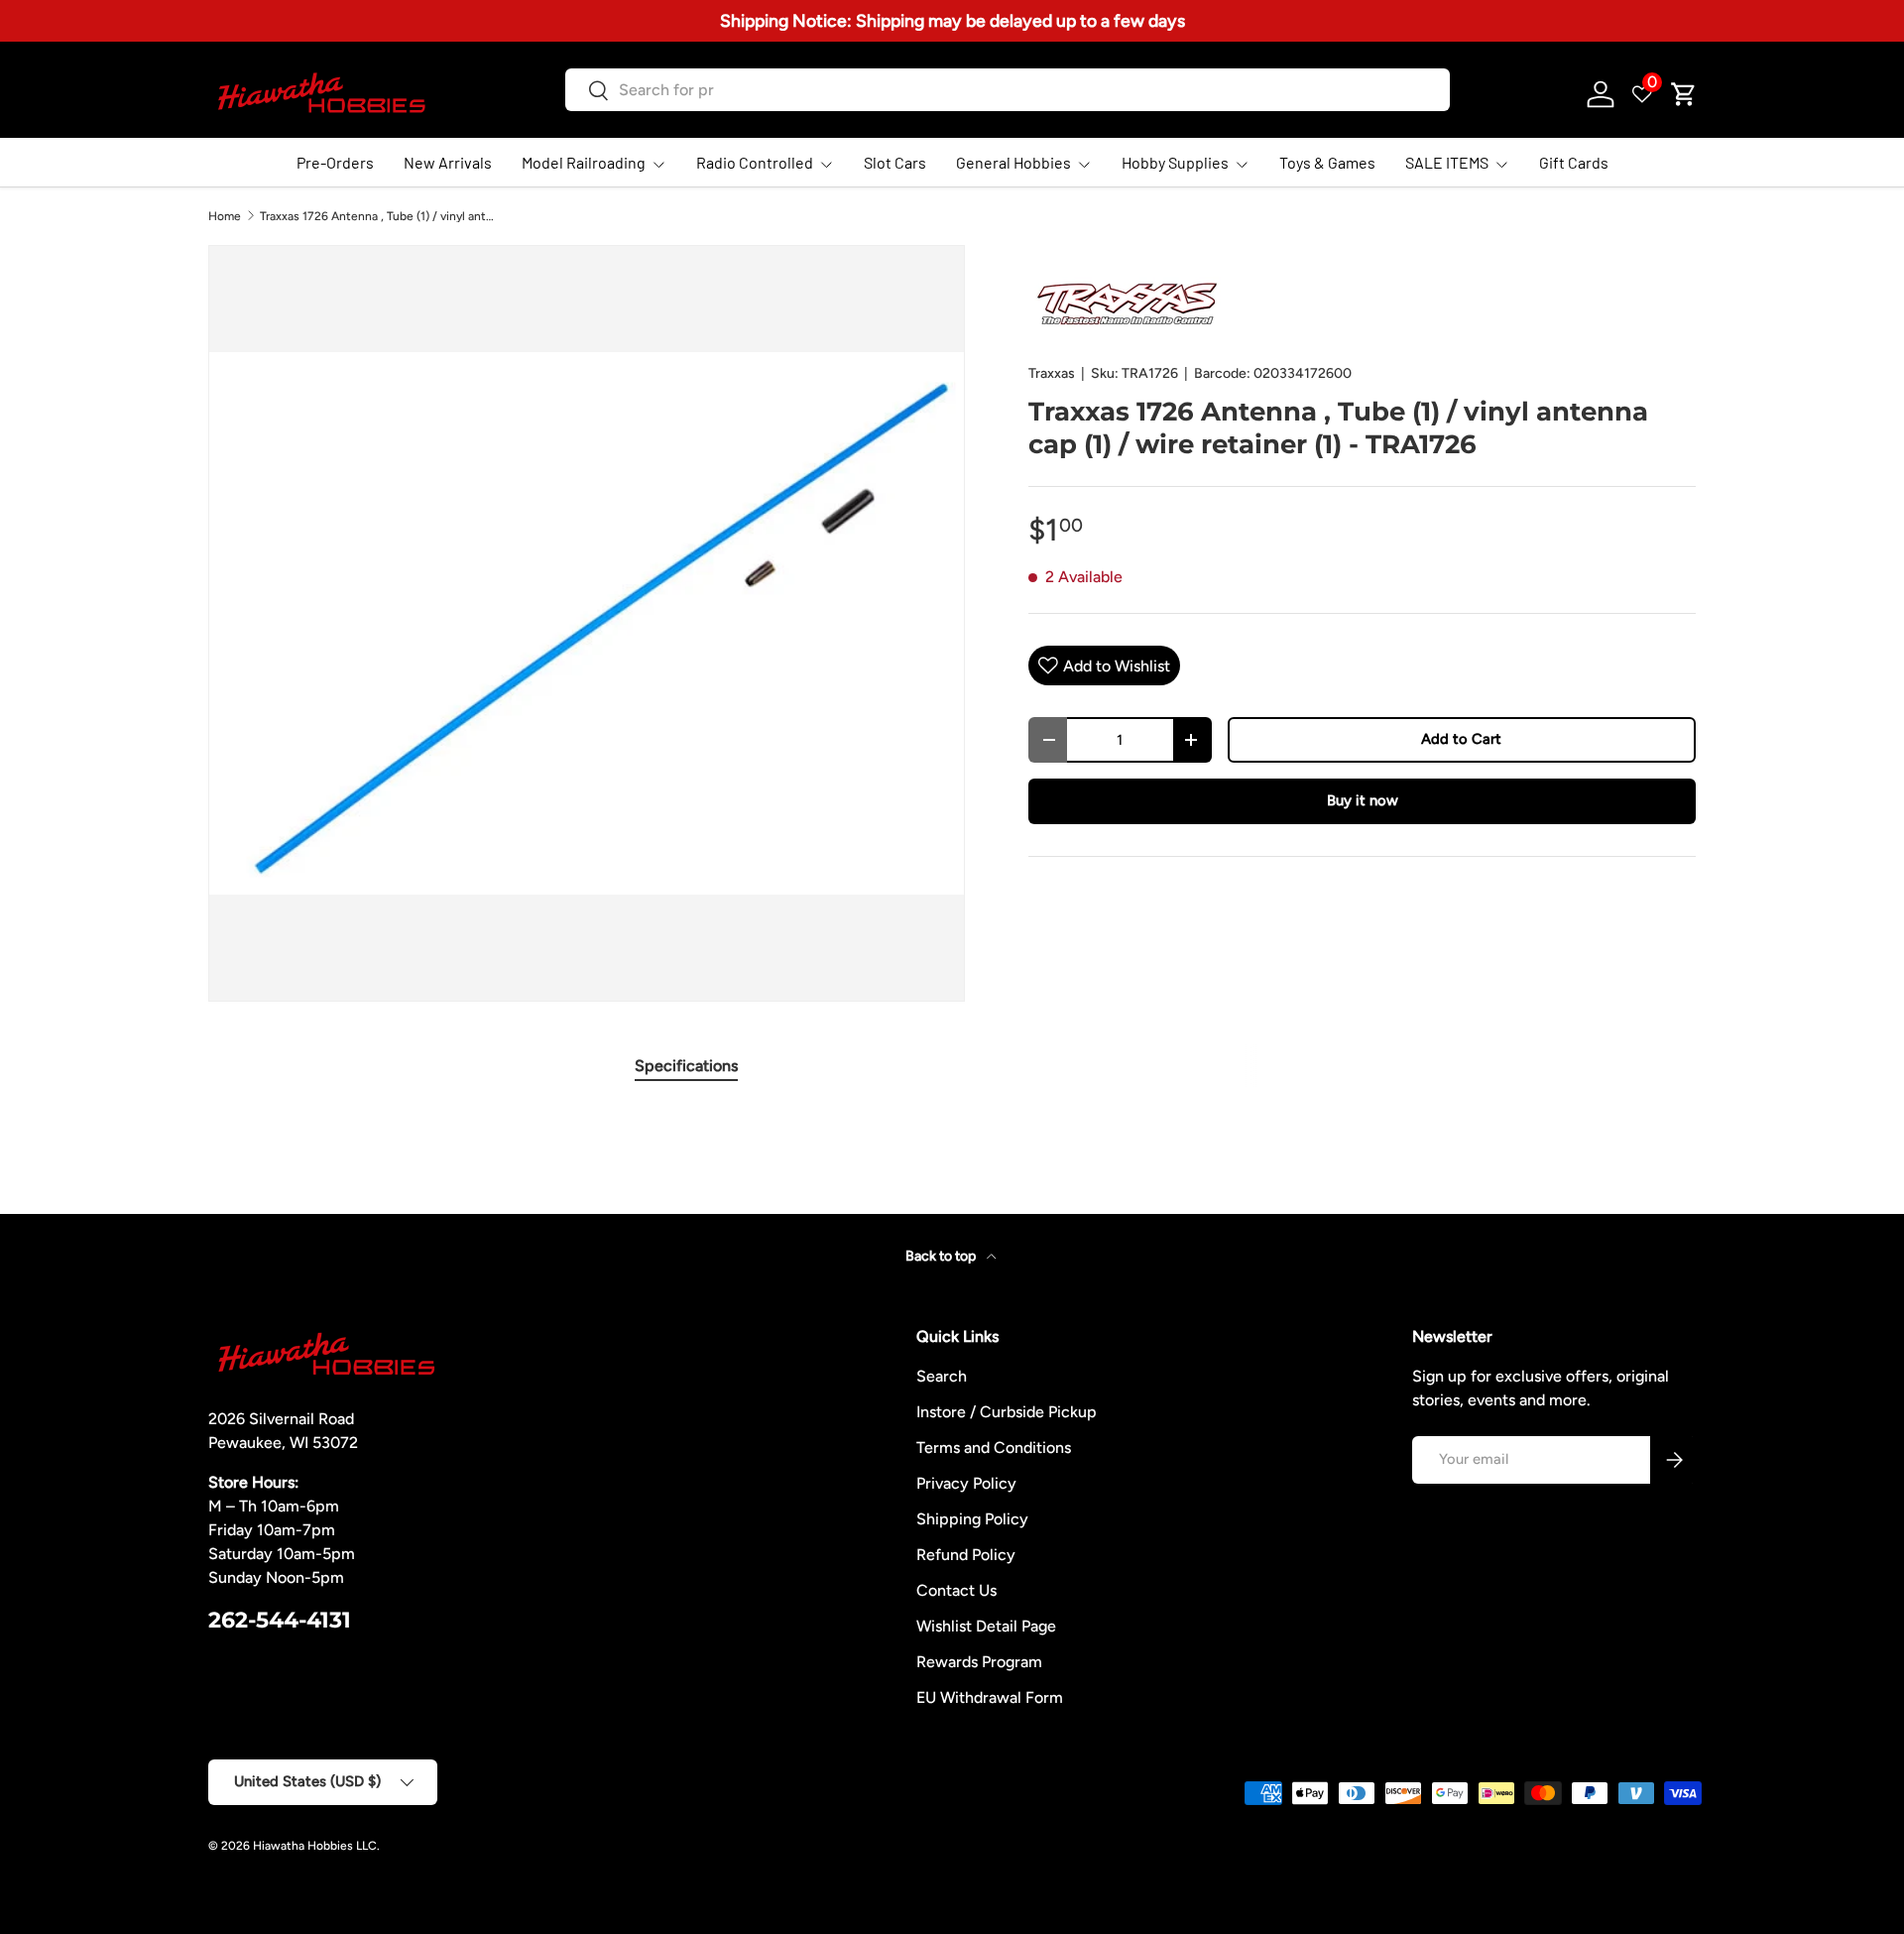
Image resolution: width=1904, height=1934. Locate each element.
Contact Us (956, 1590)
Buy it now (1363, 800)
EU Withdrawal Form (990, 1697)
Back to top (942, 1256)
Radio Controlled (755, 162)
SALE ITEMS (1447, 162)
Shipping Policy (972, 1519)
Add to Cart (1461, 739)
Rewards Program (979, 1662)
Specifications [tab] (686, 1066)
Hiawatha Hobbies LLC (315, 1846)
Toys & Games (1327, 162)
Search (942, 1376)
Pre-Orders (335, 162)
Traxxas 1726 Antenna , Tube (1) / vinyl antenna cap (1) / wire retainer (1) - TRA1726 (379, 216)
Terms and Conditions (994, 1448)
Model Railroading (584, 162)
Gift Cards (1574, 162)
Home (225, 216)
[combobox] (1007, 90)
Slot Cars (895, 162)
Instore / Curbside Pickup (1007, 1412)
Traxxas (1052, 373)
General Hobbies (1013, 162)
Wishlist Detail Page (986, 1626)
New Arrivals (448, 162)
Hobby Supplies (1175, 162)
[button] (1684, 94)
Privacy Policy (966, 1483)
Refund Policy (966, 1555)
